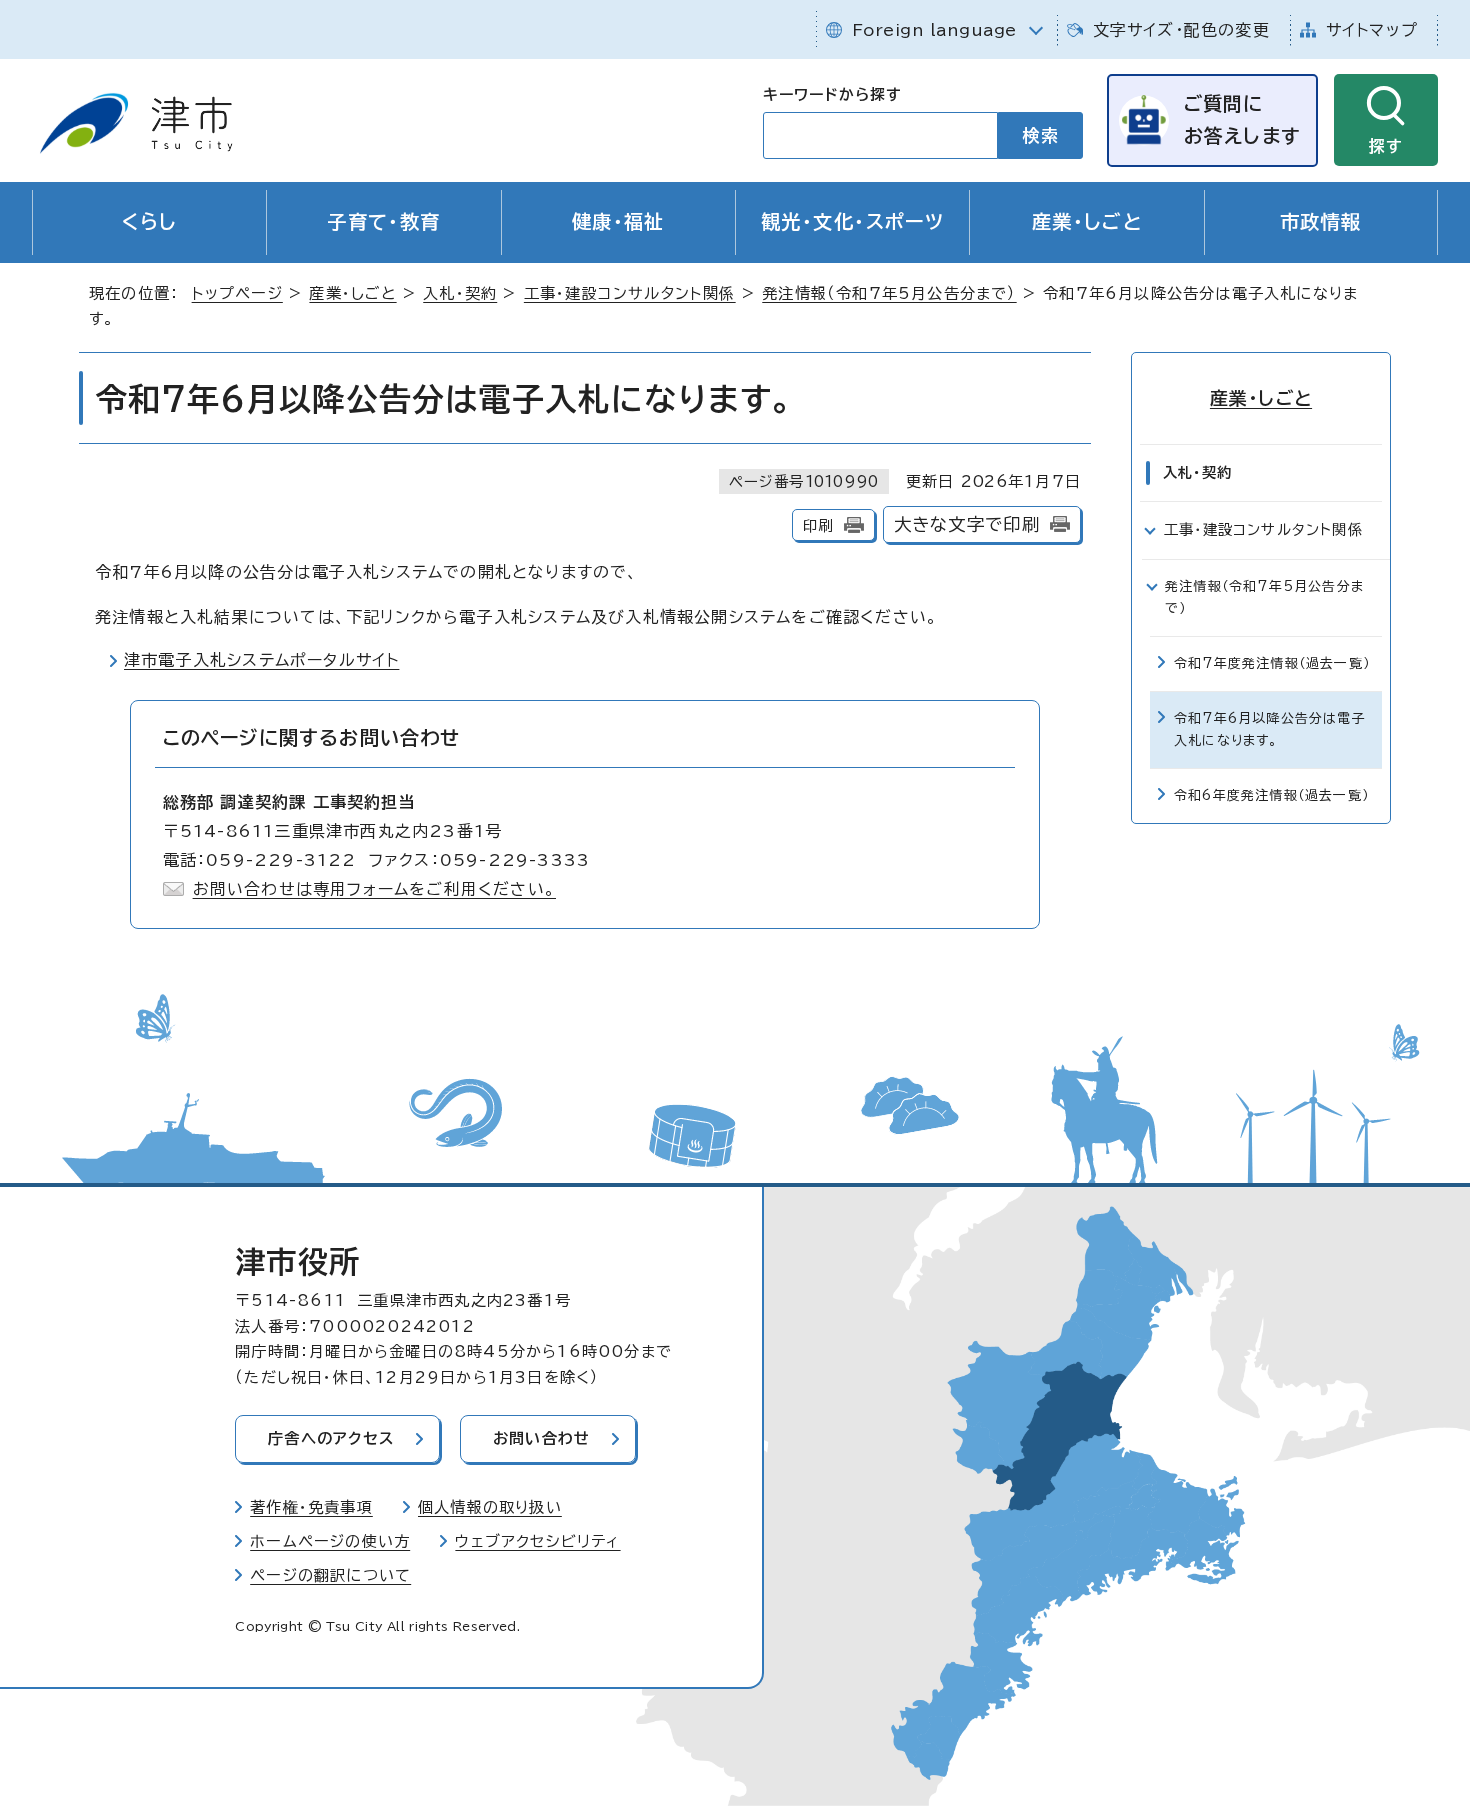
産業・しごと (1087, 221)
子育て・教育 (384, 221)
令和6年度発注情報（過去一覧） (1271, 795)
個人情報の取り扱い (490, 1507)
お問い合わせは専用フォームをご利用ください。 (374, 889)
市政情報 (1321, 221)
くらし (150, 221)
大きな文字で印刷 (967, 524)
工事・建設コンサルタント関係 (630, 293)
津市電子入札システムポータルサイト (261, 660)
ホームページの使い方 (330, 1541)
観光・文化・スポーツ (852, 221)
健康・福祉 (618, 221)
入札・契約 (460, 293)
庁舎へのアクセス (331, 1438)
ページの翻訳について (330, 1575)
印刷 (818, 525)
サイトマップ (1372, 30)
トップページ (237, 293)
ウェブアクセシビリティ (537, 1541)
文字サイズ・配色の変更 (1181, 30)
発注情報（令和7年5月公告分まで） (889, 293)
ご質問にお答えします (1242, 119)
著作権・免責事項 (311, 1507)
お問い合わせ (541, 1438)
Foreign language (934, 30)
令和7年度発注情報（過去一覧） (1272, 663)
